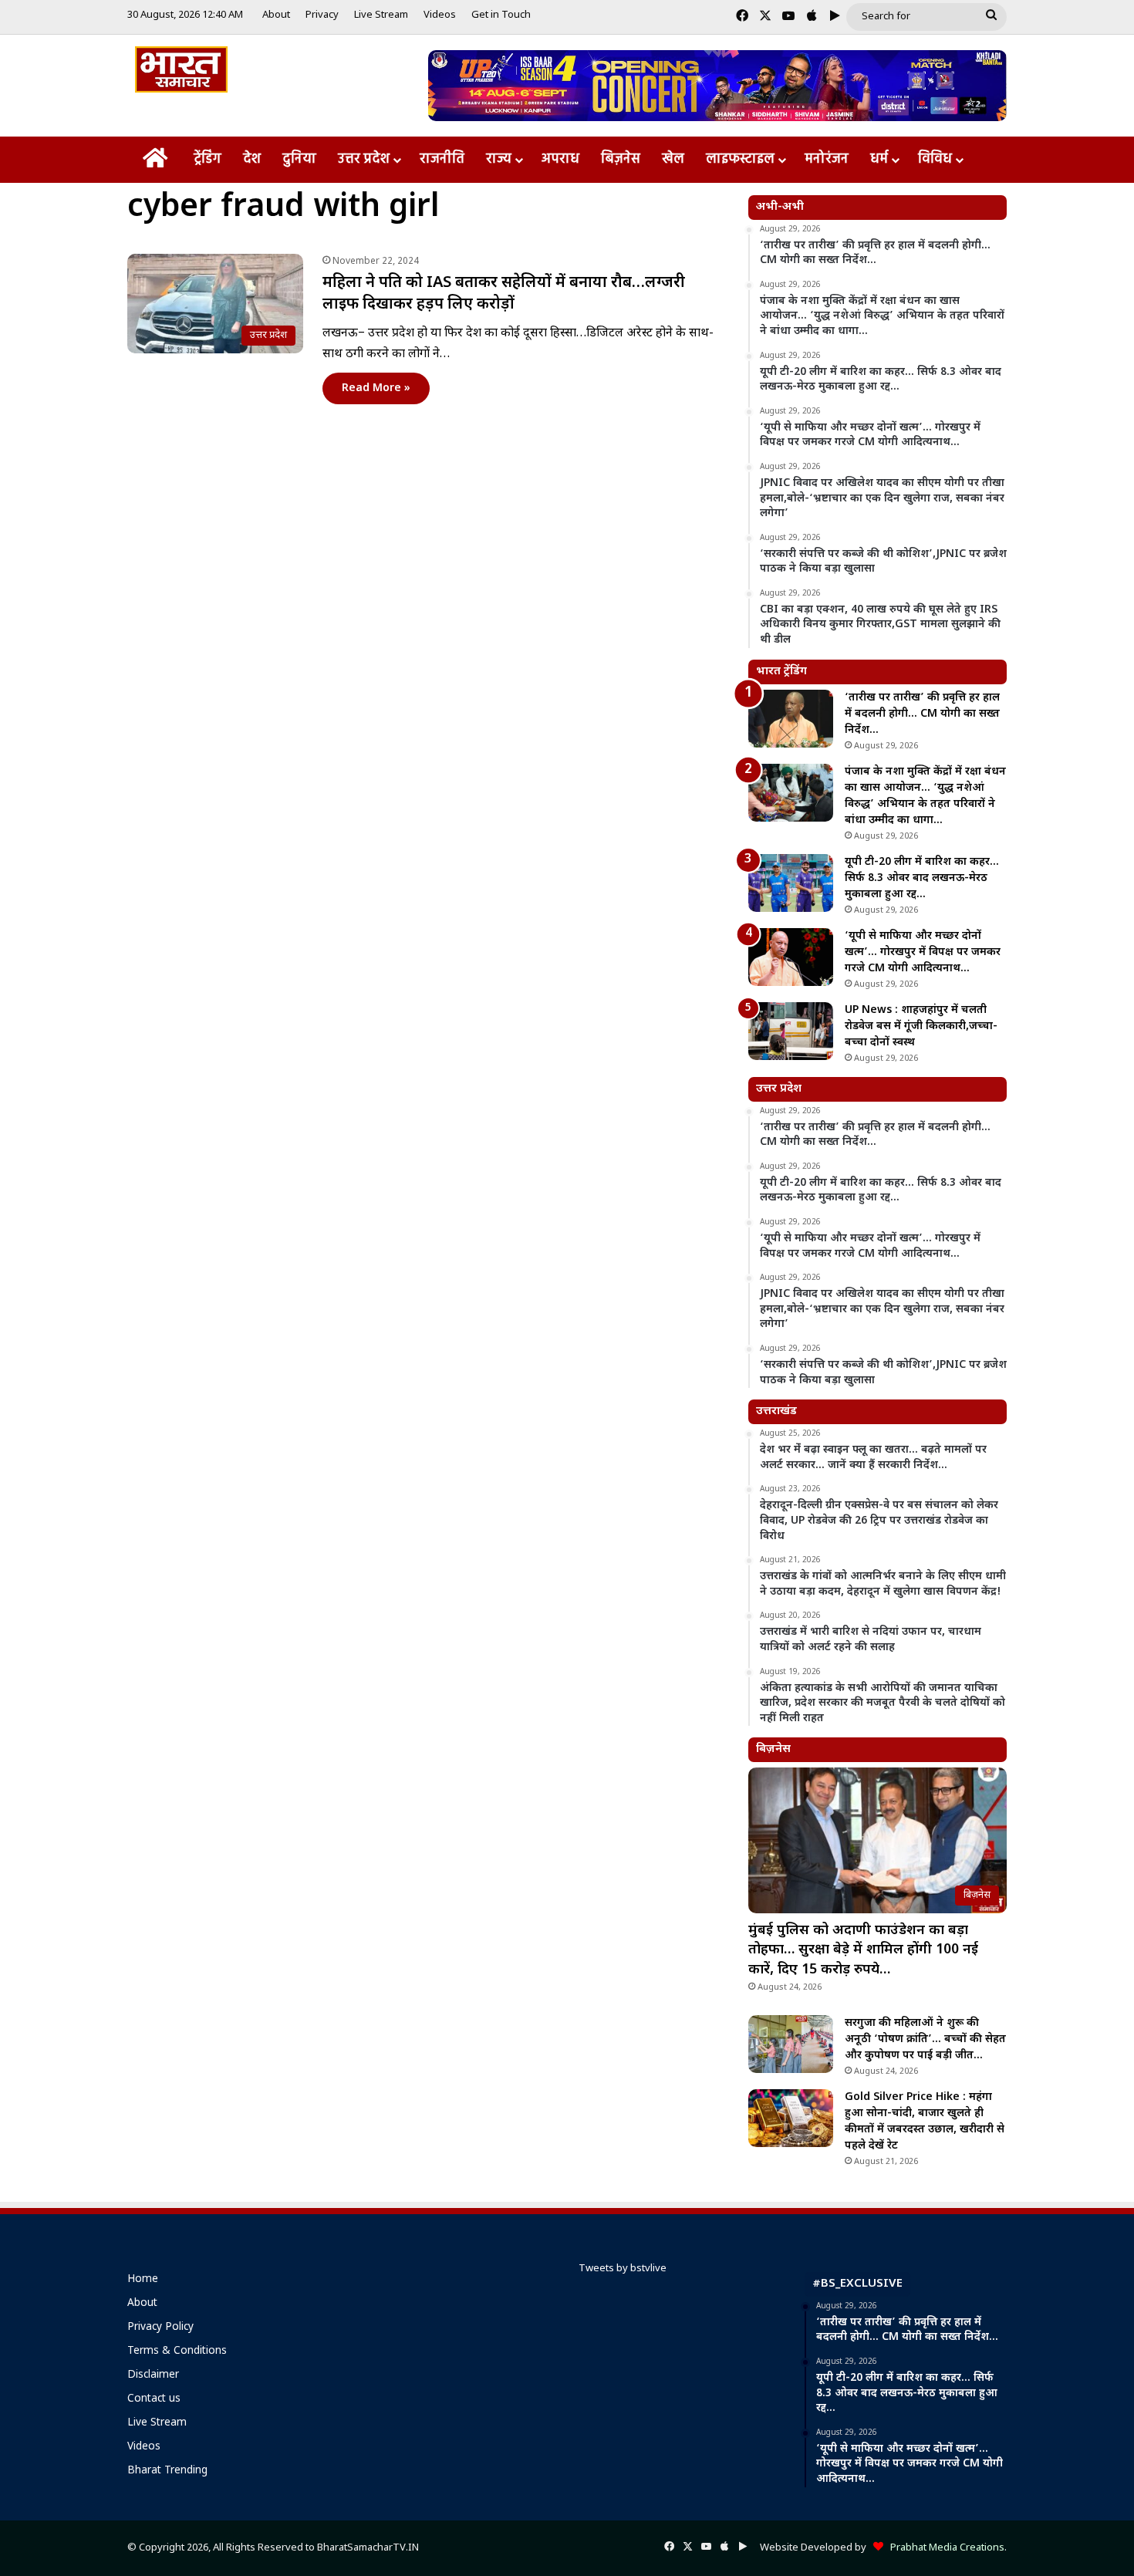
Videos (440, 15)
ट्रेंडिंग (208, 159)
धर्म (879, 159)
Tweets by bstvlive (623, 2269)
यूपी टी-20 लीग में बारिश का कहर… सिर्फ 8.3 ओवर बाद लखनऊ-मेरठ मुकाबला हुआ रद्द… (922, 878)
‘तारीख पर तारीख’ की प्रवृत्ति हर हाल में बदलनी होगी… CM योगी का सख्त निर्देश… (922, 714)
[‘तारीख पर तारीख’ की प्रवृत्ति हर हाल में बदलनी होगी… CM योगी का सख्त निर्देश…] (791, 719)
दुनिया (299, 159)
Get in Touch (501, 15)
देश (252, 159)
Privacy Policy (160, 2328)
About (276, 15)
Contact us (154, 2399)
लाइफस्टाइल (740, 159)
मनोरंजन (827, 159)
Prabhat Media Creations (944, 2548)
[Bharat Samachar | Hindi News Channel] (181, 69)
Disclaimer (153, 2375)
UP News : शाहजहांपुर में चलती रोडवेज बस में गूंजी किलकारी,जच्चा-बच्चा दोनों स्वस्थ (921, 1026)
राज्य (499, 159)
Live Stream (381, 15)
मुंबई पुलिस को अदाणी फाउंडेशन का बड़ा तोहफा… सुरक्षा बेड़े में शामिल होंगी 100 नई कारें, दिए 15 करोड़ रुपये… (863, 1950)
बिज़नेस (621, 159)
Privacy (322, 15)
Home (143, 2280)
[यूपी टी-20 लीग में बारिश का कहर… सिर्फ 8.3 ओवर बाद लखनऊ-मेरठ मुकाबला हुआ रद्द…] (791, 883)
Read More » (376, 388)
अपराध (560, 159)
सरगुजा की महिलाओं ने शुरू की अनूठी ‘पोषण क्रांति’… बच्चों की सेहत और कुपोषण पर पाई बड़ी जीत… (925, 2039)
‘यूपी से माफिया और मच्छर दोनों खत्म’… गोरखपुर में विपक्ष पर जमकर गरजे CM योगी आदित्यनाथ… (923, 952)
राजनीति (442, 159)
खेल (673, 159)
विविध (935, 159)
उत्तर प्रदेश (364, 159)
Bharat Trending (167, 2471)
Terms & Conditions (177, 2351)
